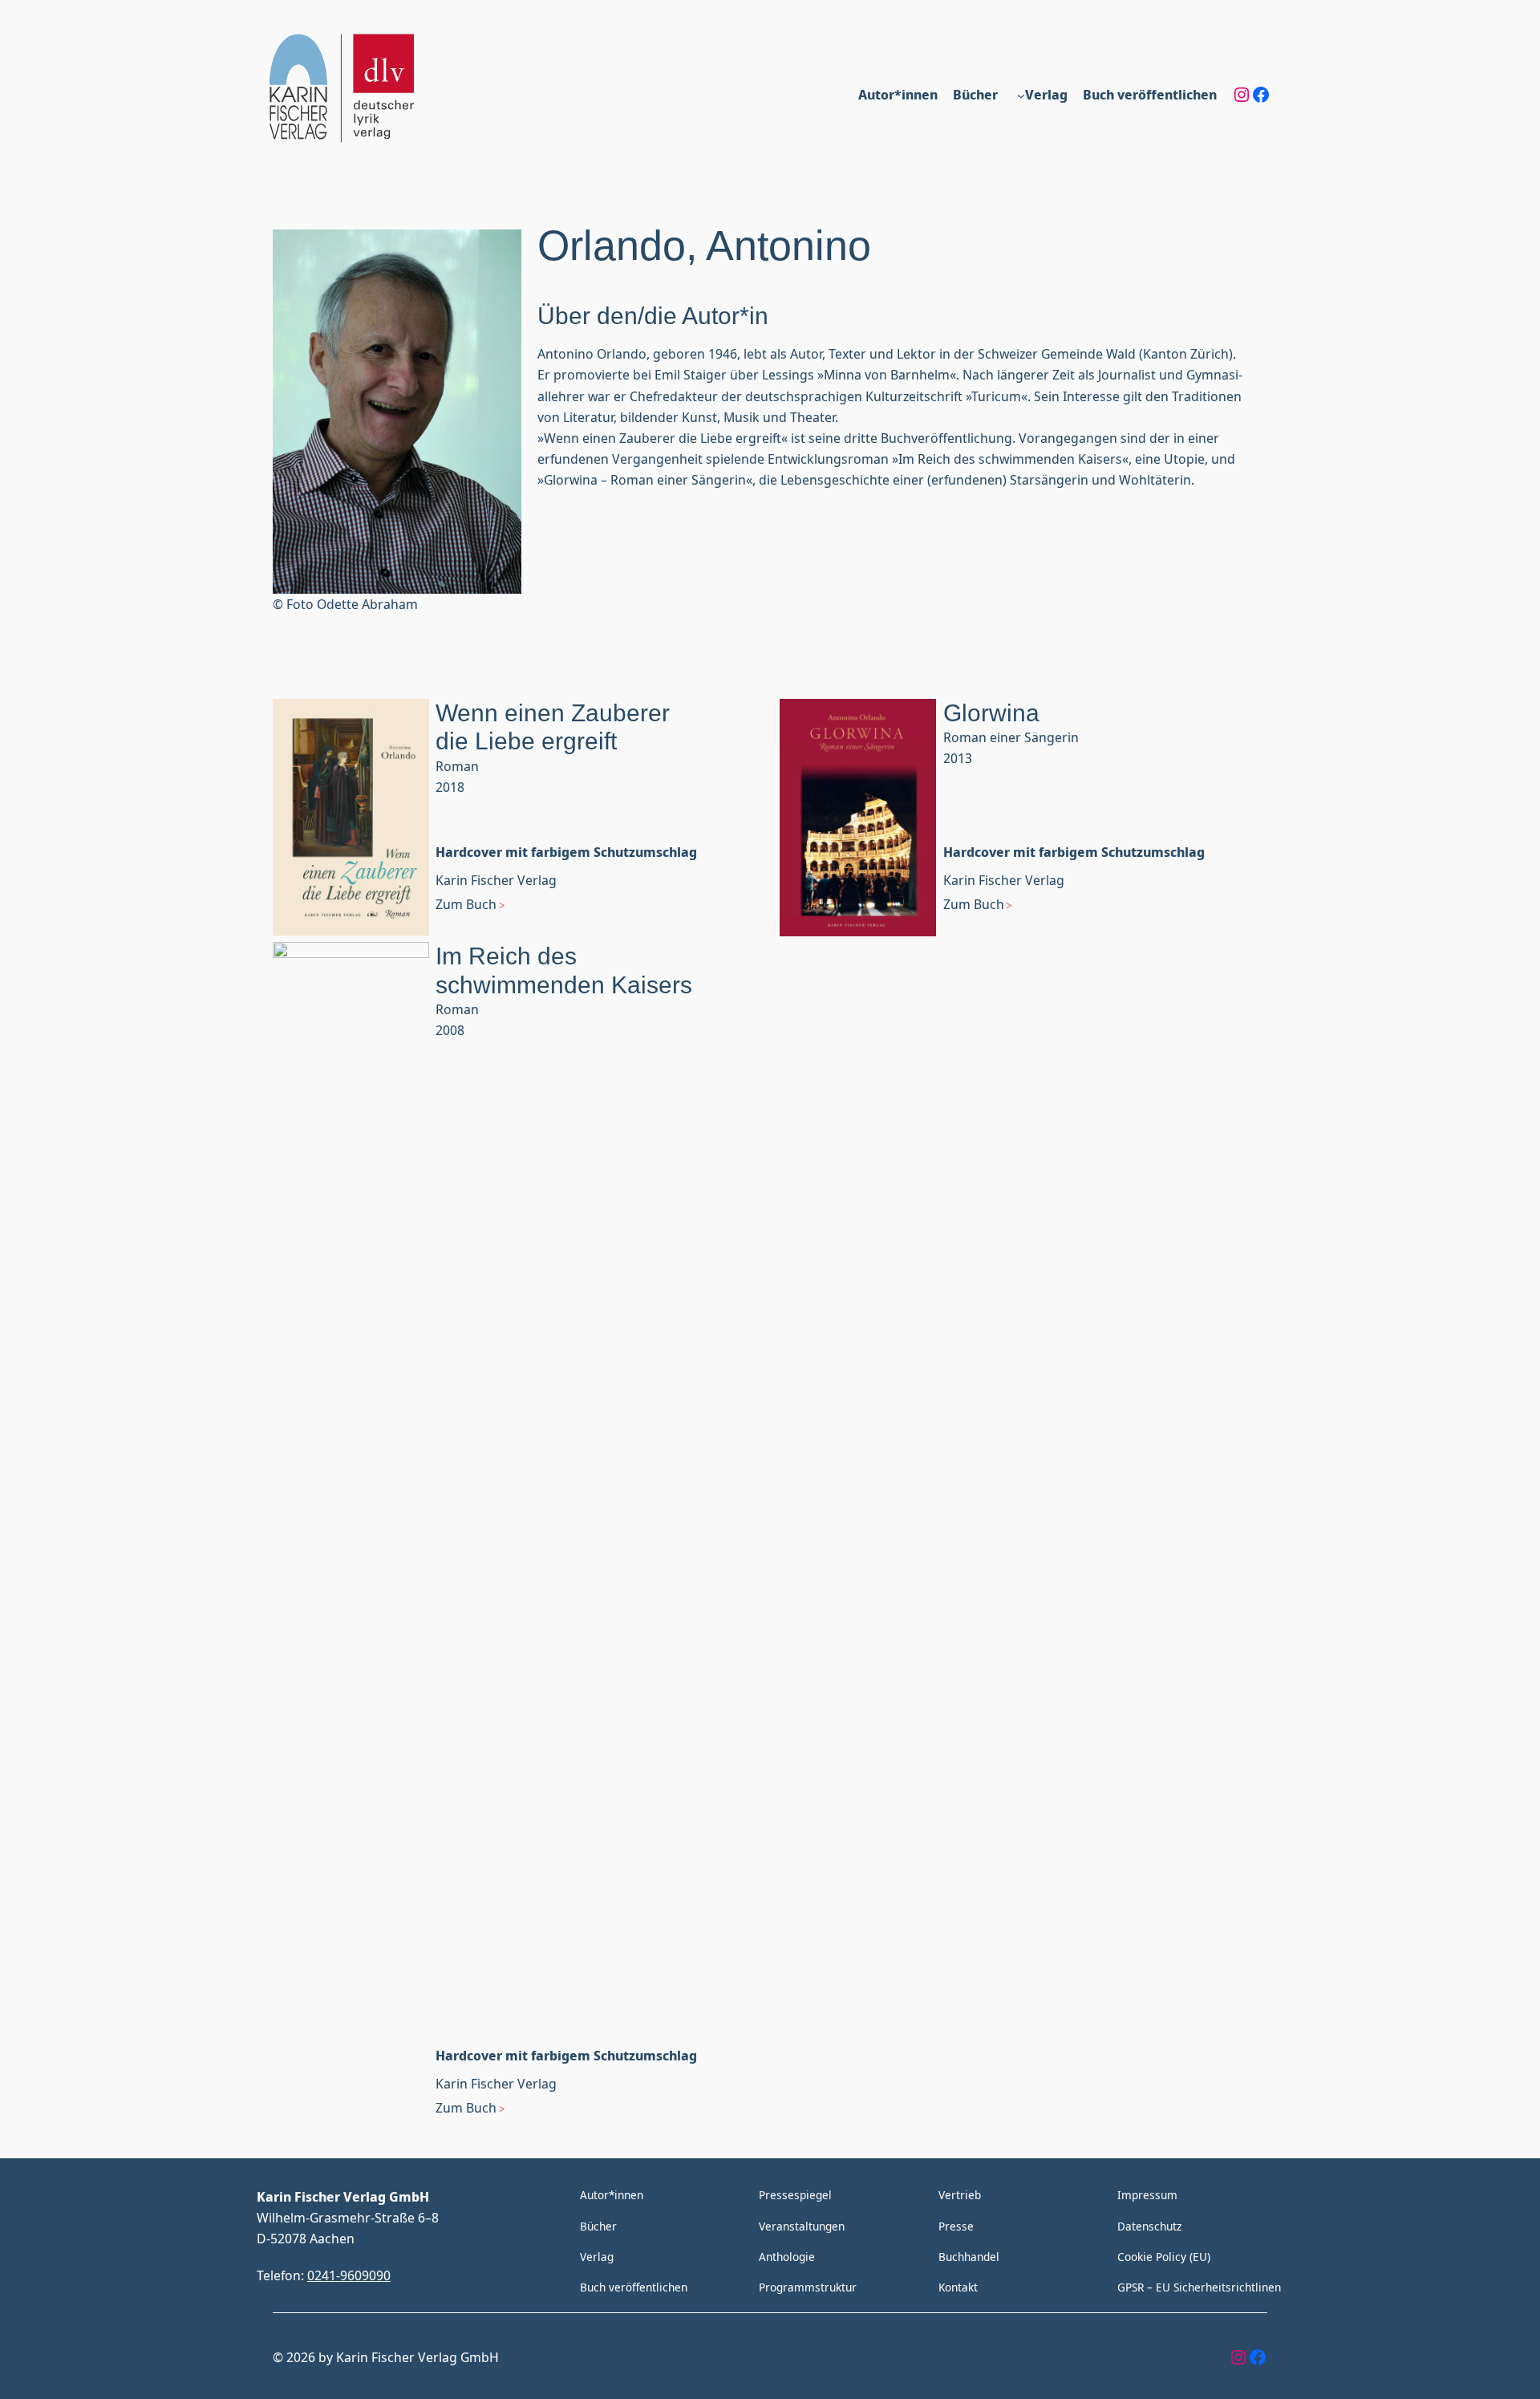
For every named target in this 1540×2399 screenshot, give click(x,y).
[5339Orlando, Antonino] (351, 1544)
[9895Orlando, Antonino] (351, 820)
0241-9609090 (349, 2275)
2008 (450, 1030)
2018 (450, 787)
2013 (958, 758)
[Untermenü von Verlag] (1021, 95)
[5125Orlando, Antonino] (858, 820)
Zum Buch (466, 904)
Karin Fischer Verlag (496, 880)
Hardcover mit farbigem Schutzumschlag (566, 852)
